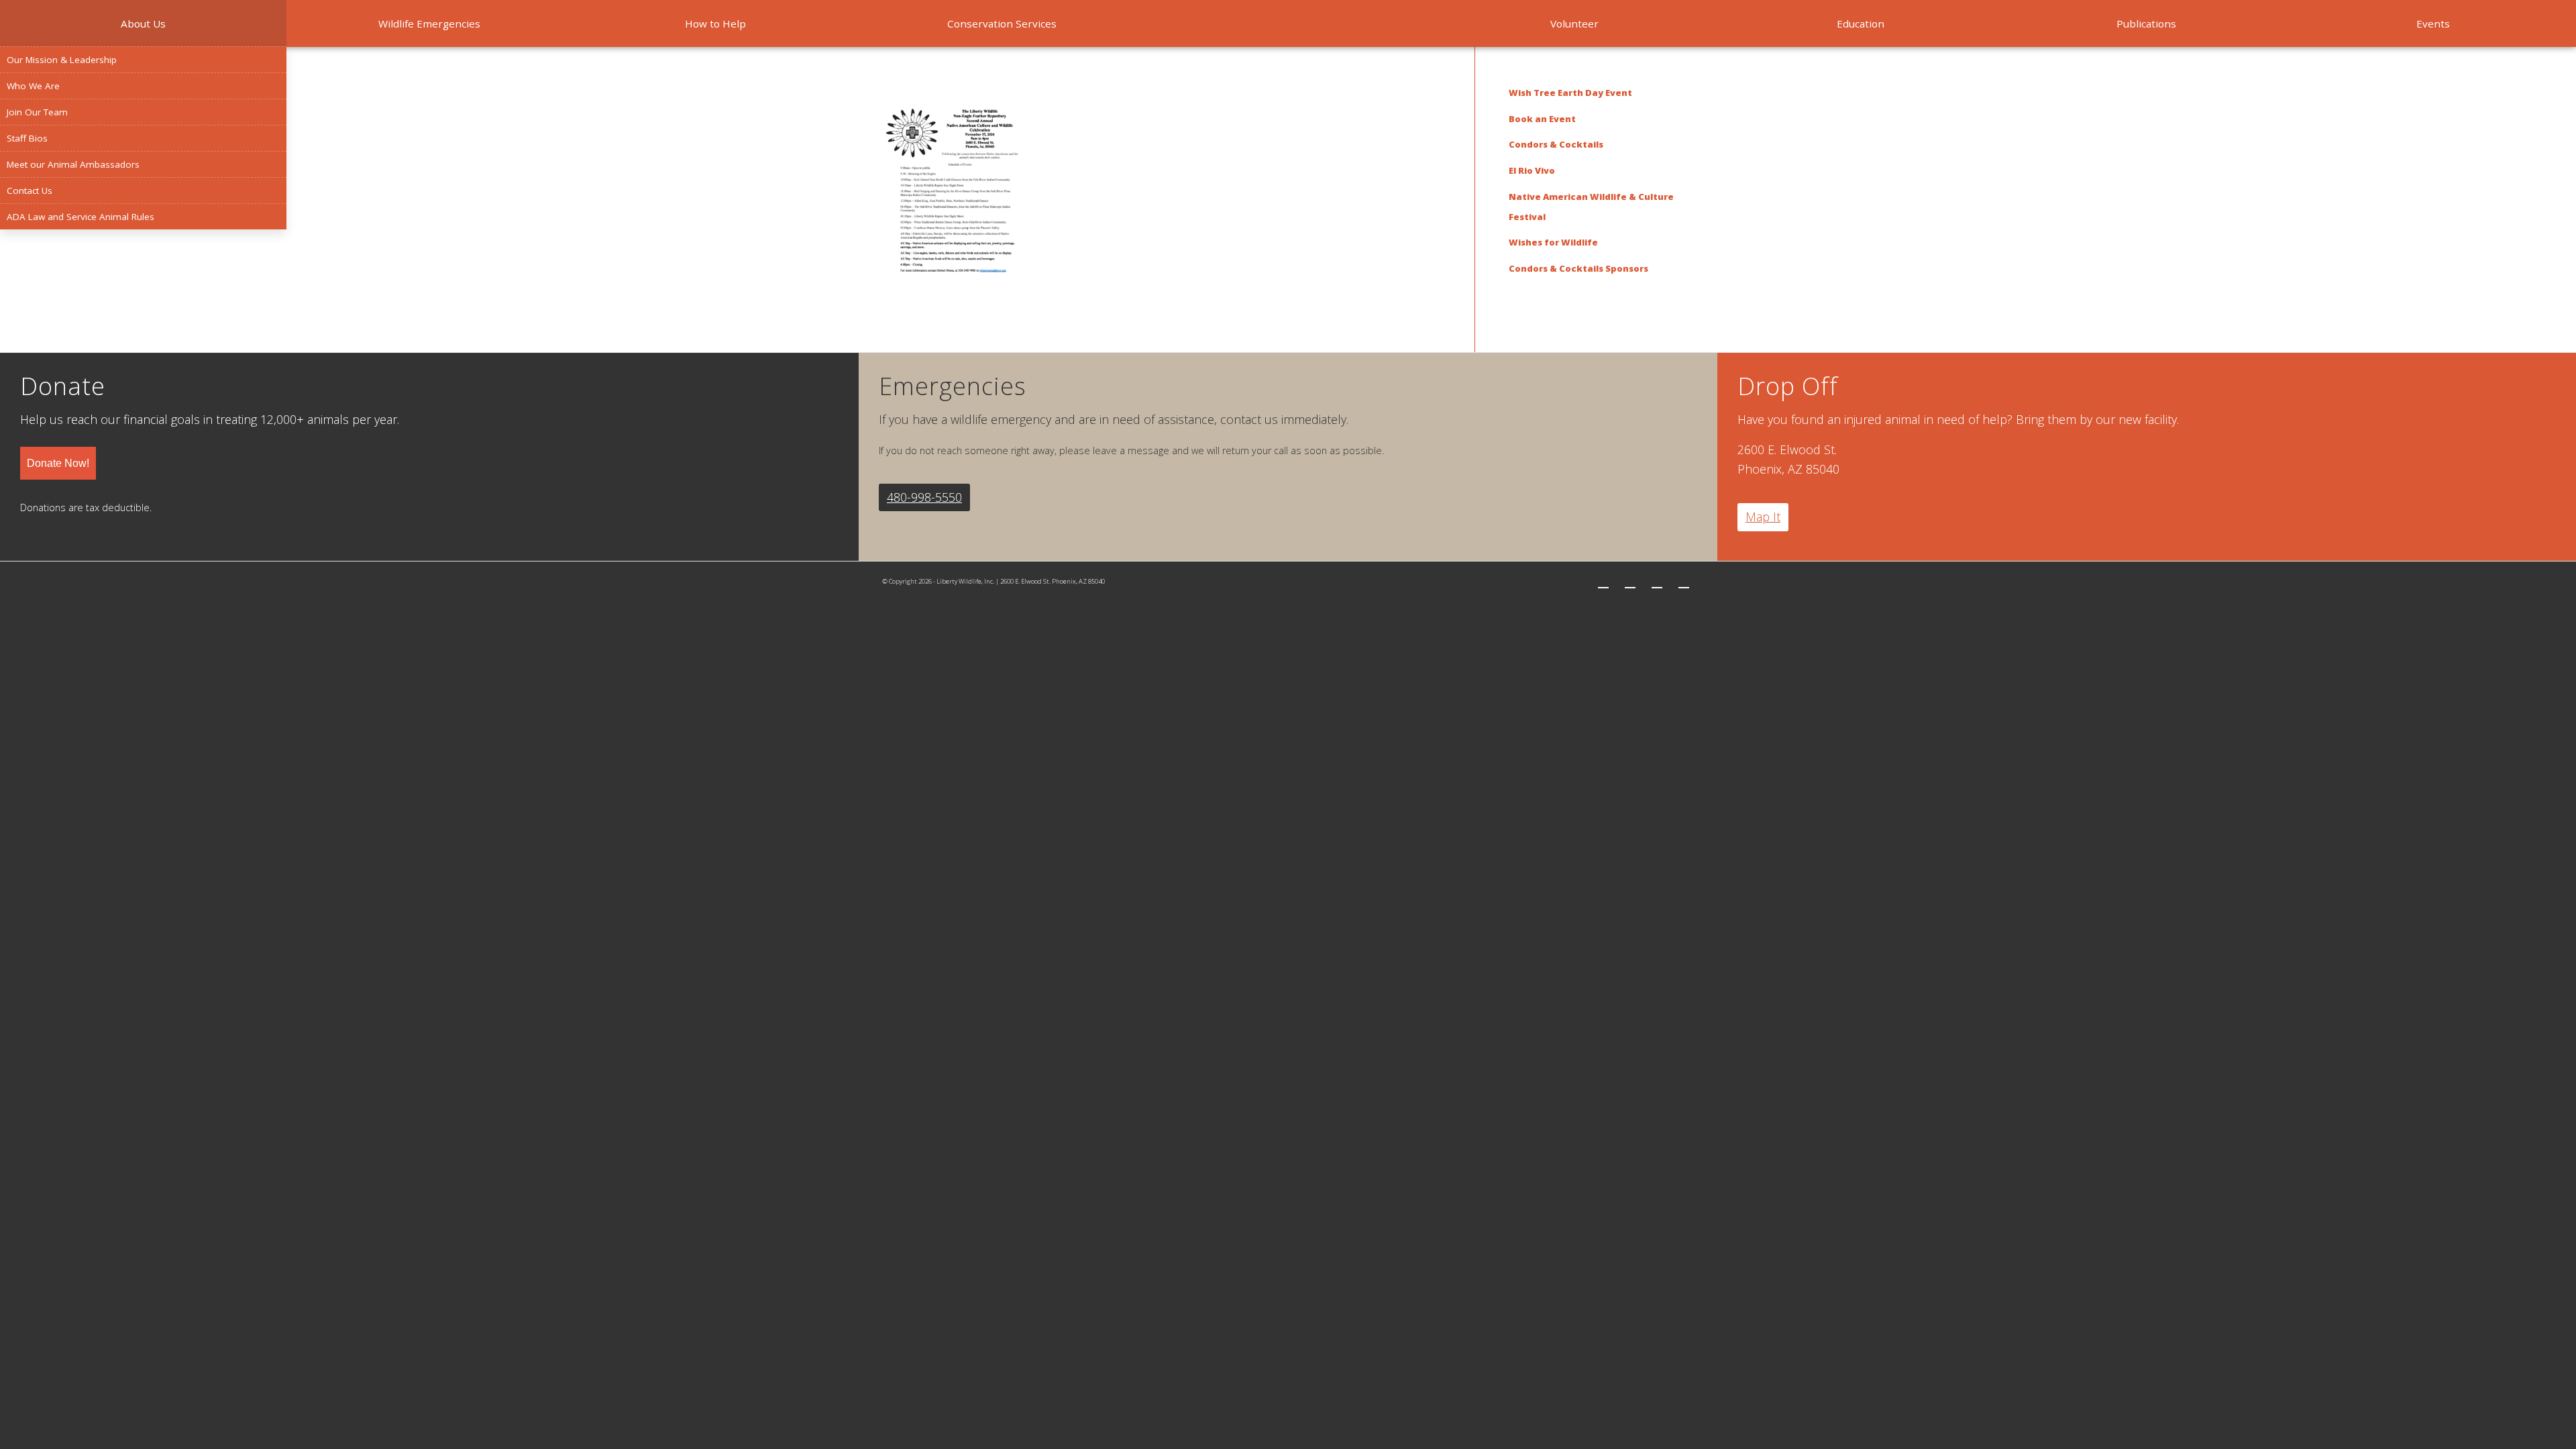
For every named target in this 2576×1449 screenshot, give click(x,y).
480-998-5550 (924, 497)
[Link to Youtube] (1684, 582)
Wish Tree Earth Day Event (1570, 93)
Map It (1763, 517)
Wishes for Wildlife (1553, 242)
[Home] (1288, 23)
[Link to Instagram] (1657, 582)
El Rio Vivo (1532, 170)
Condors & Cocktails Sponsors (1578, 268)
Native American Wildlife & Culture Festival (1591, 207)
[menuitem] (143, 23)
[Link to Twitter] (1603, 582)
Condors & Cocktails (1556, 144)
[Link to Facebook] (1630, 582)
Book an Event (1542, 119)
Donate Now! (58, 463)
